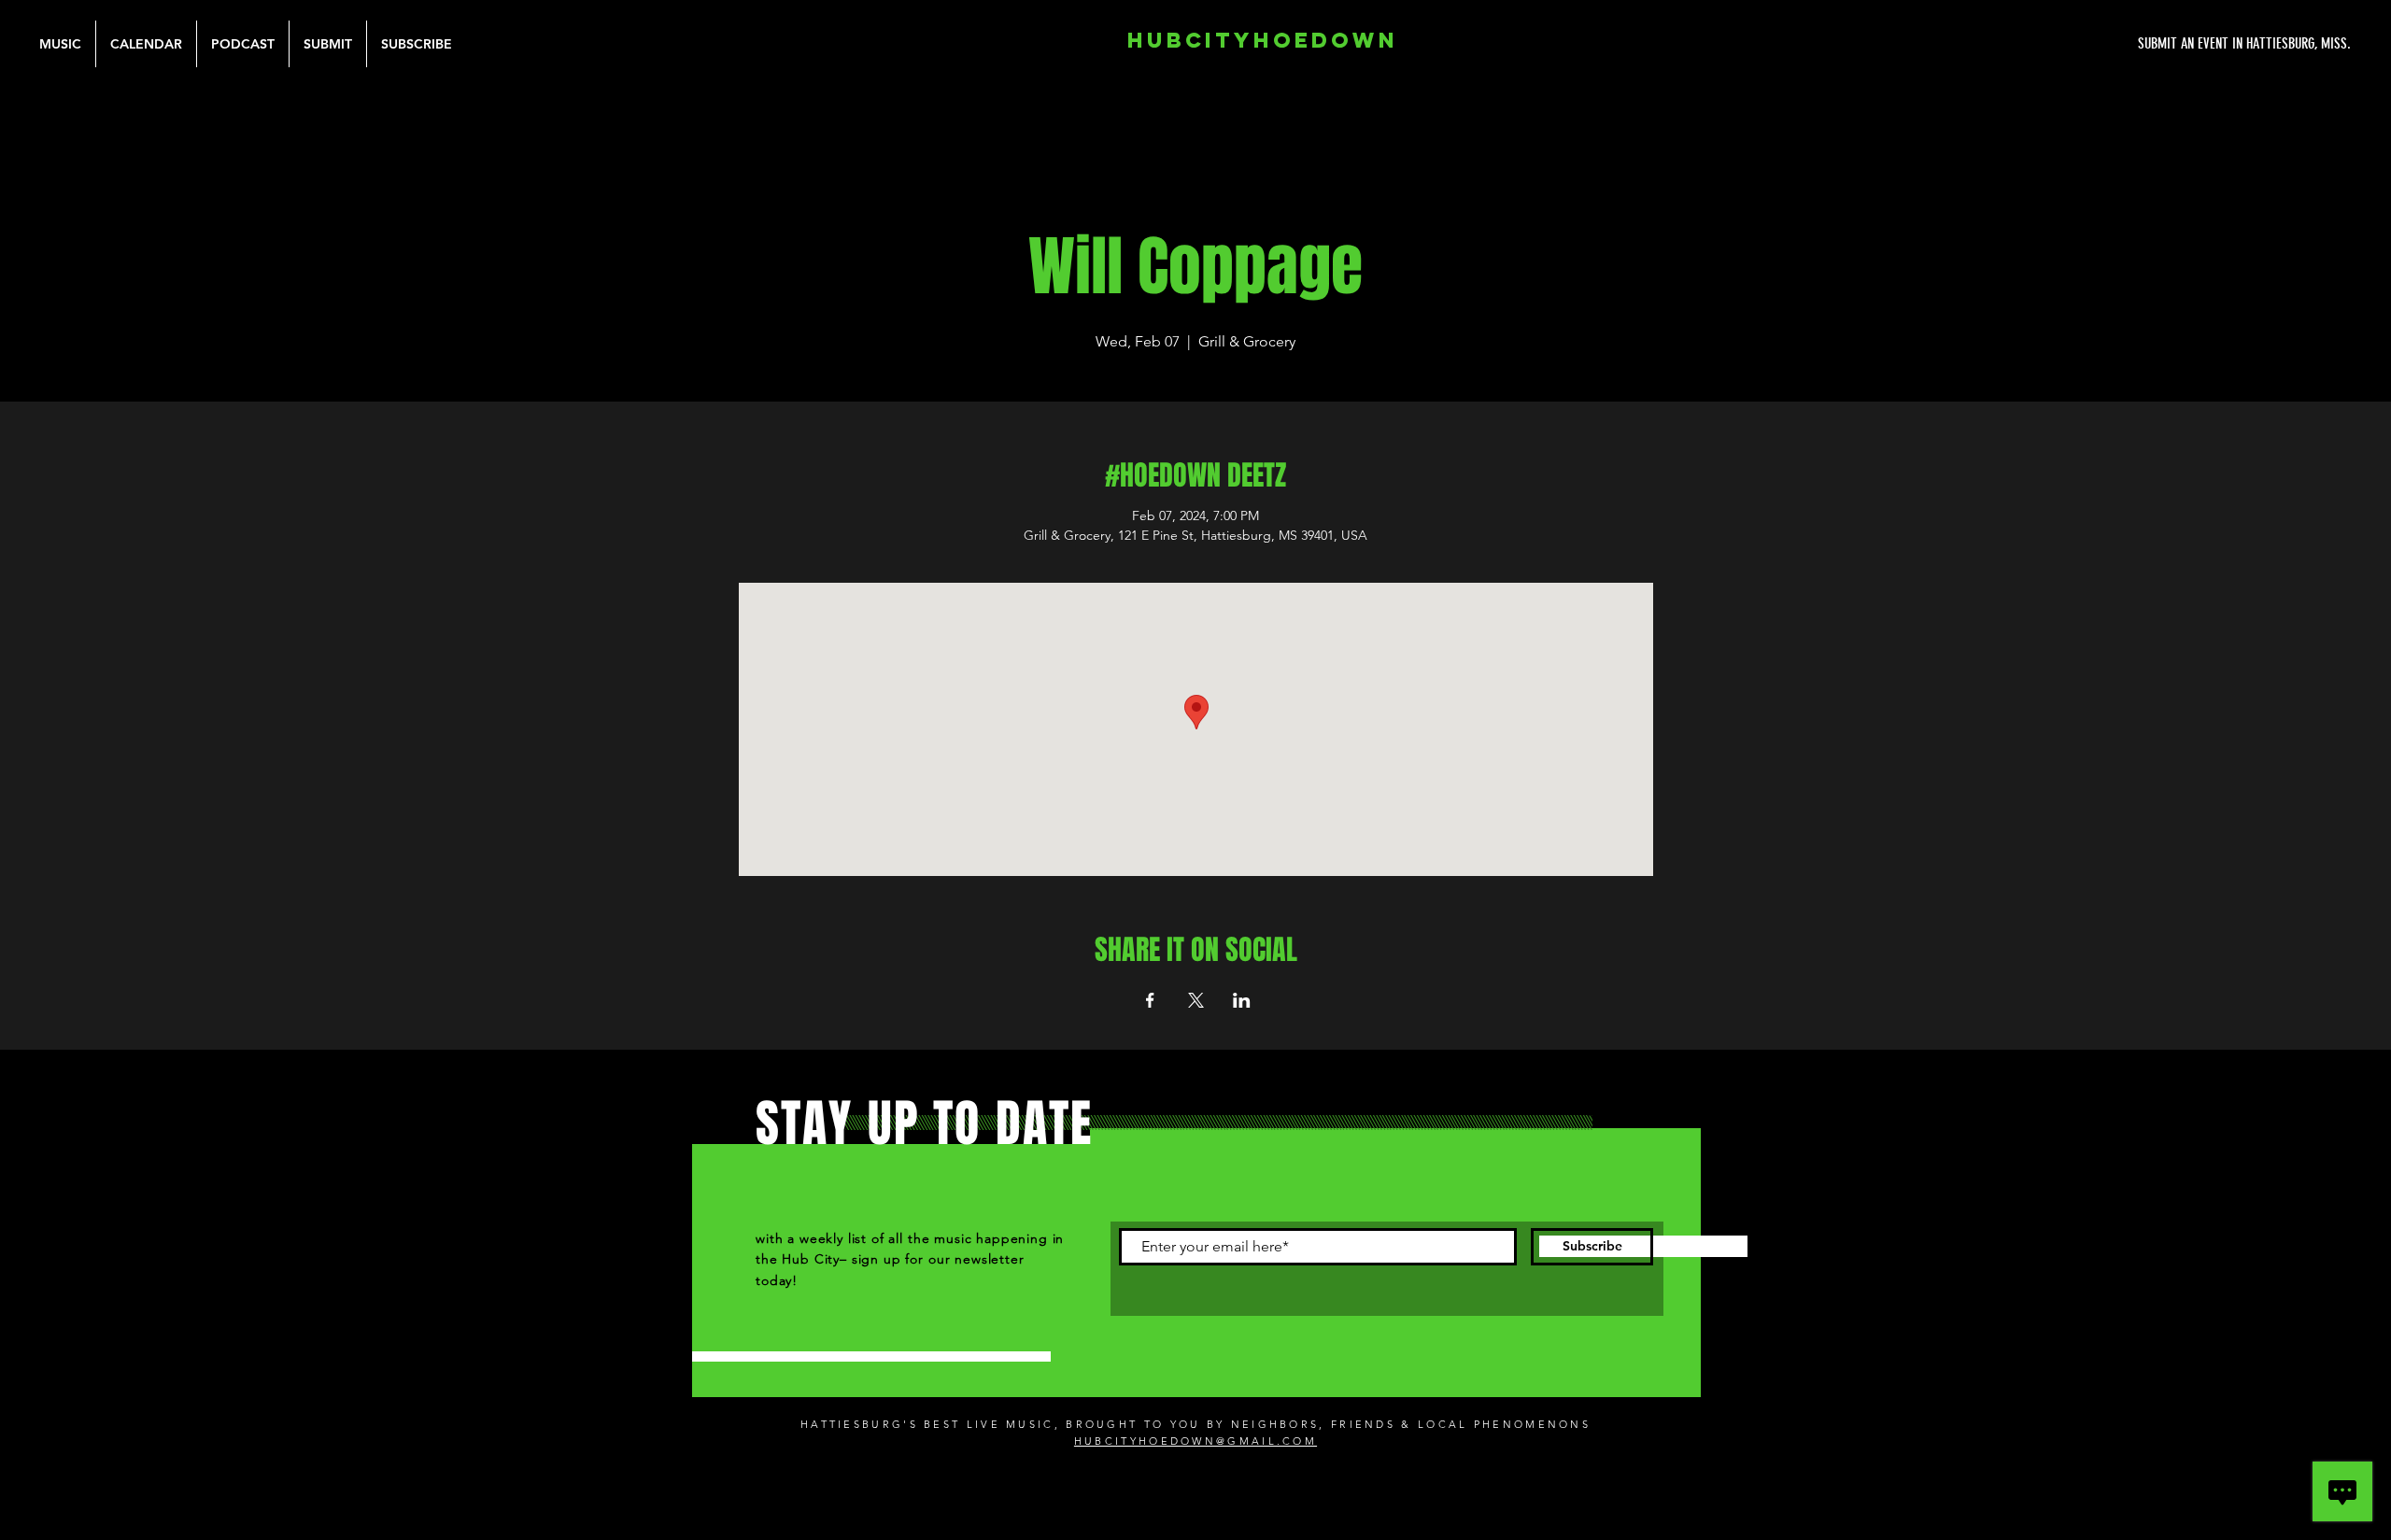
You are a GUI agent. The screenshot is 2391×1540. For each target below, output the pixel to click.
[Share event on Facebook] (1150, 1000)
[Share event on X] (1196, 1000)
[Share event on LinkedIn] (1242, 1000)
